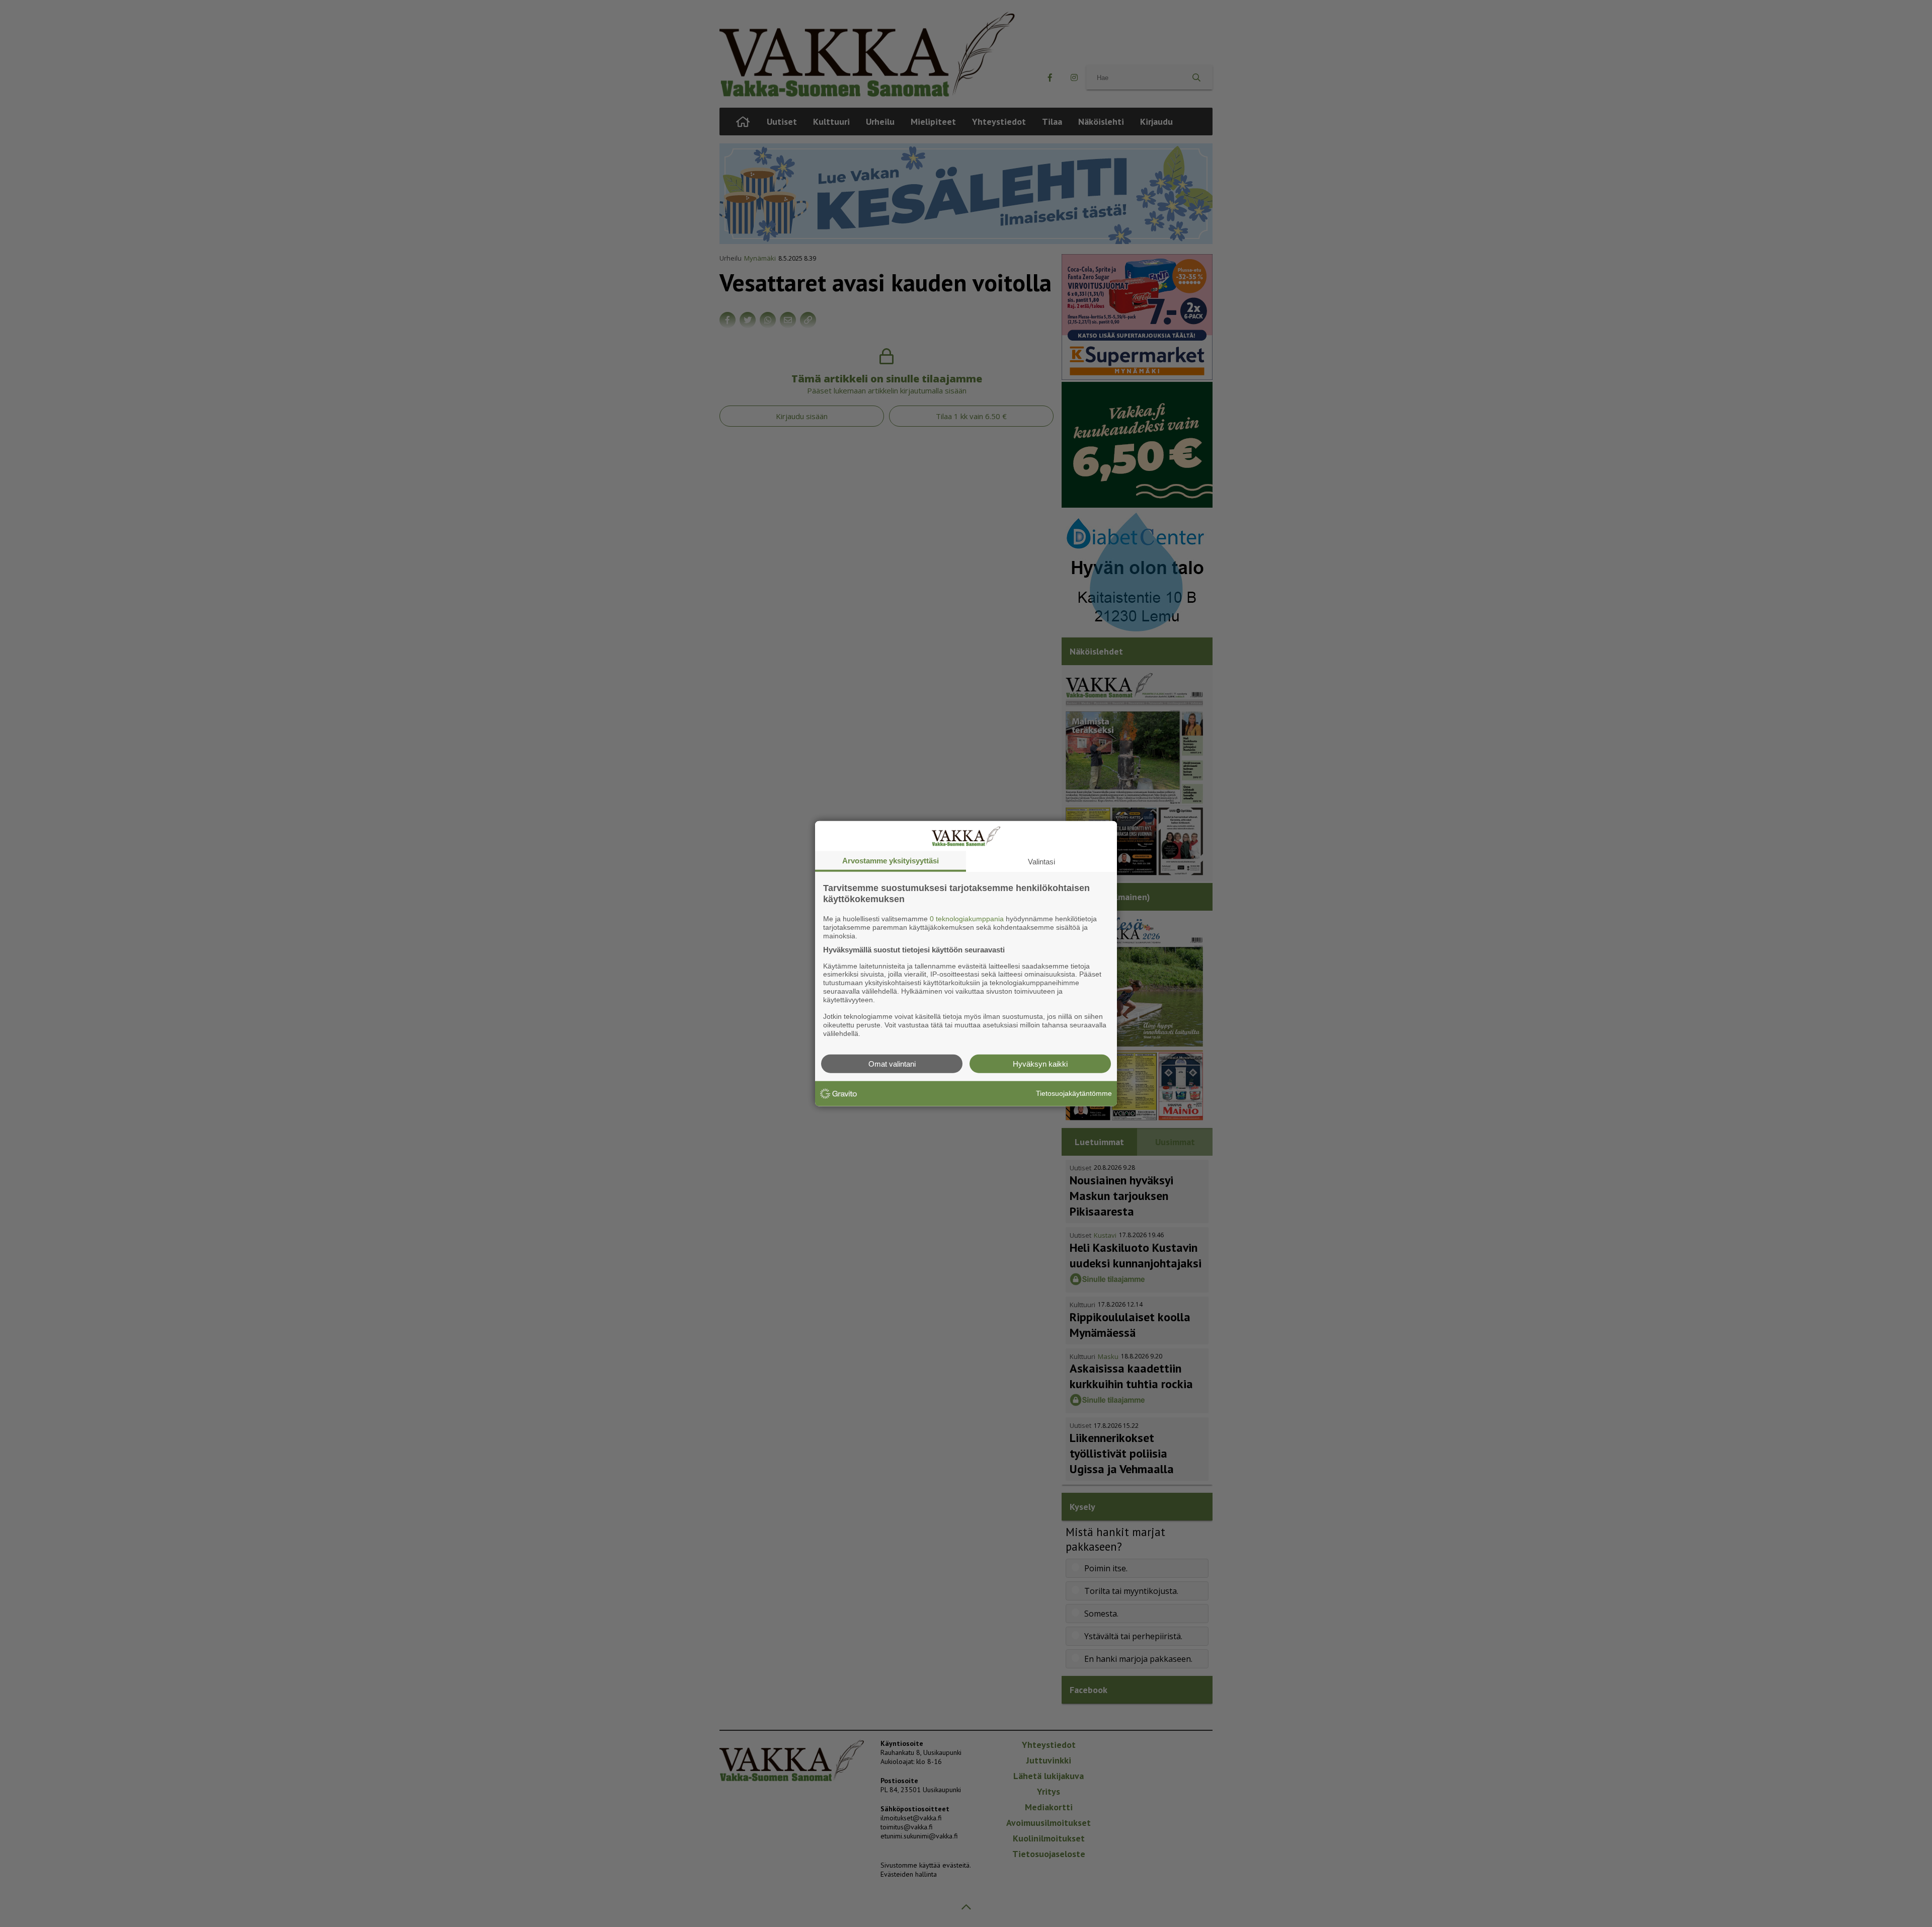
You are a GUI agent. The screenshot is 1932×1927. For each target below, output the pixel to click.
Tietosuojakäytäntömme (1074, 1093)
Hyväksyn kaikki (1040, 1063)
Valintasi (1041, 862)
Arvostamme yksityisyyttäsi (891, 861)
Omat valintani (892, 1063)
